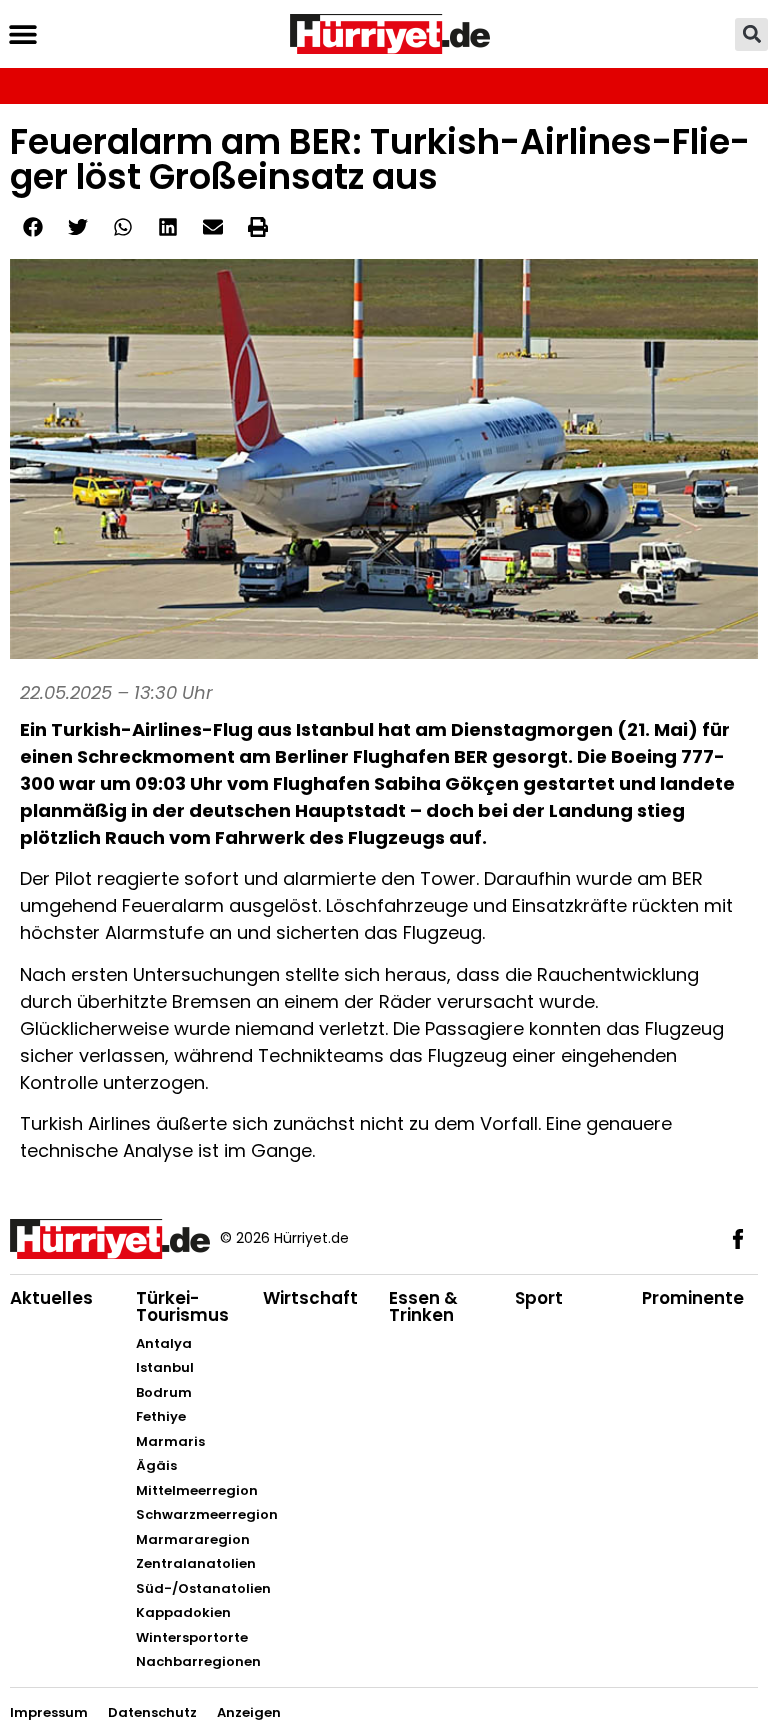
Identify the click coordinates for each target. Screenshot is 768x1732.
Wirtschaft (310, 1298)
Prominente (693, 1298)
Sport (539, 1298)
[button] (22, 34)
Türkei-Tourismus (182, 1306)
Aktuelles (51, 1298)
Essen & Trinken (423, 1306)
